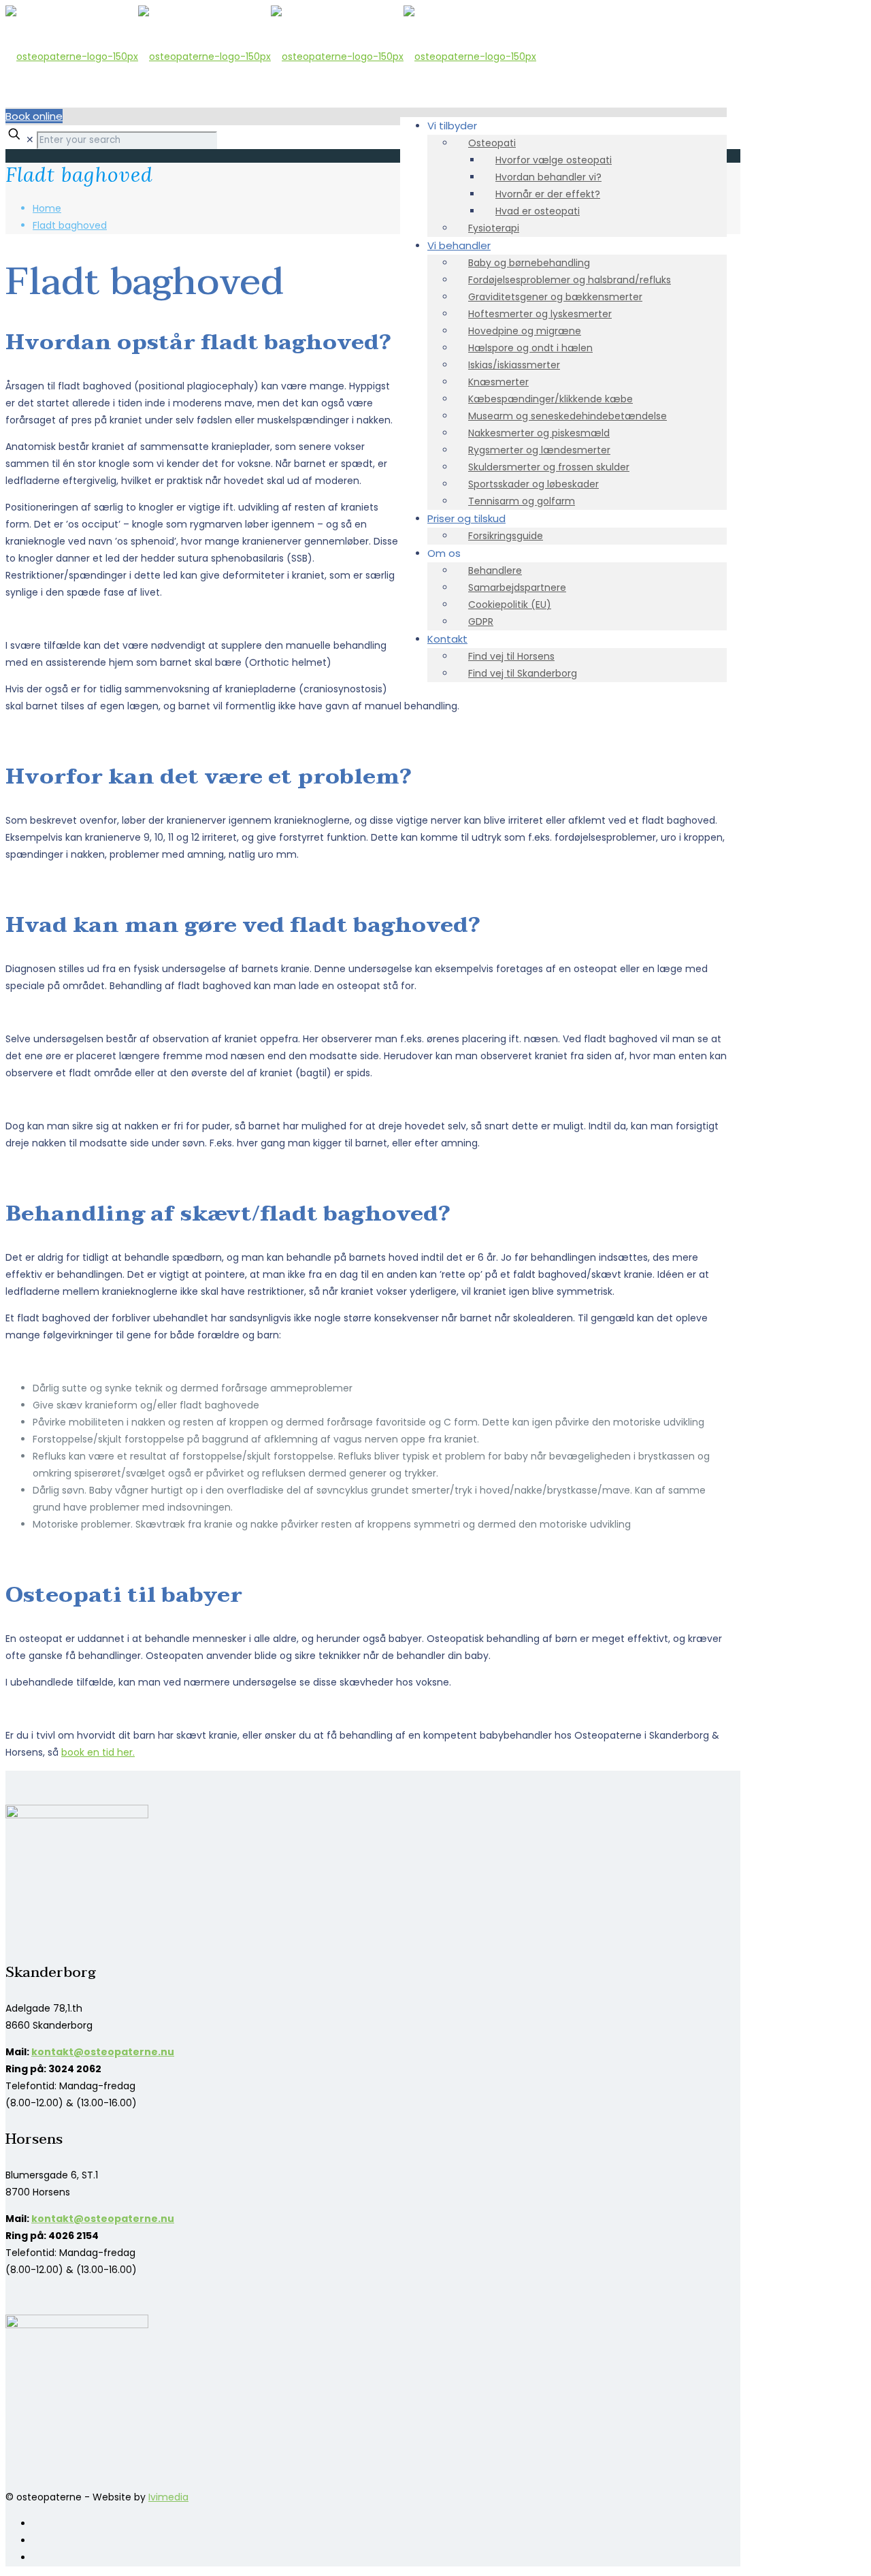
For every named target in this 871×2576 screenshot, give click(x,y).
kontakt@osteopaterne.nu (103, 2052)
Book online (34, 116)
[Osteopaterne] (271, 57)
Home (47, 208)
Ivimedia (168, 2497)
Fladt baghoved (70, 225)
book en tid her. (98, 1752)
